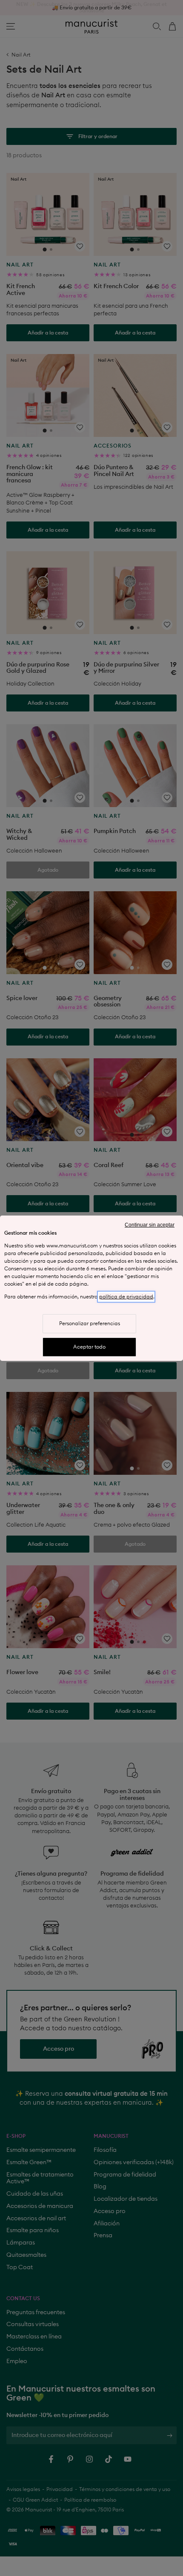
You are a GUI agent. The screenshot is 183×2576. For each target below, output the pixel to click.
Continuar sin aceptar (150, 1225)
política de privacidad (126, 1297)
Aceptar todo (89, 1347)
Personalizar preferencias (90, 1323)
